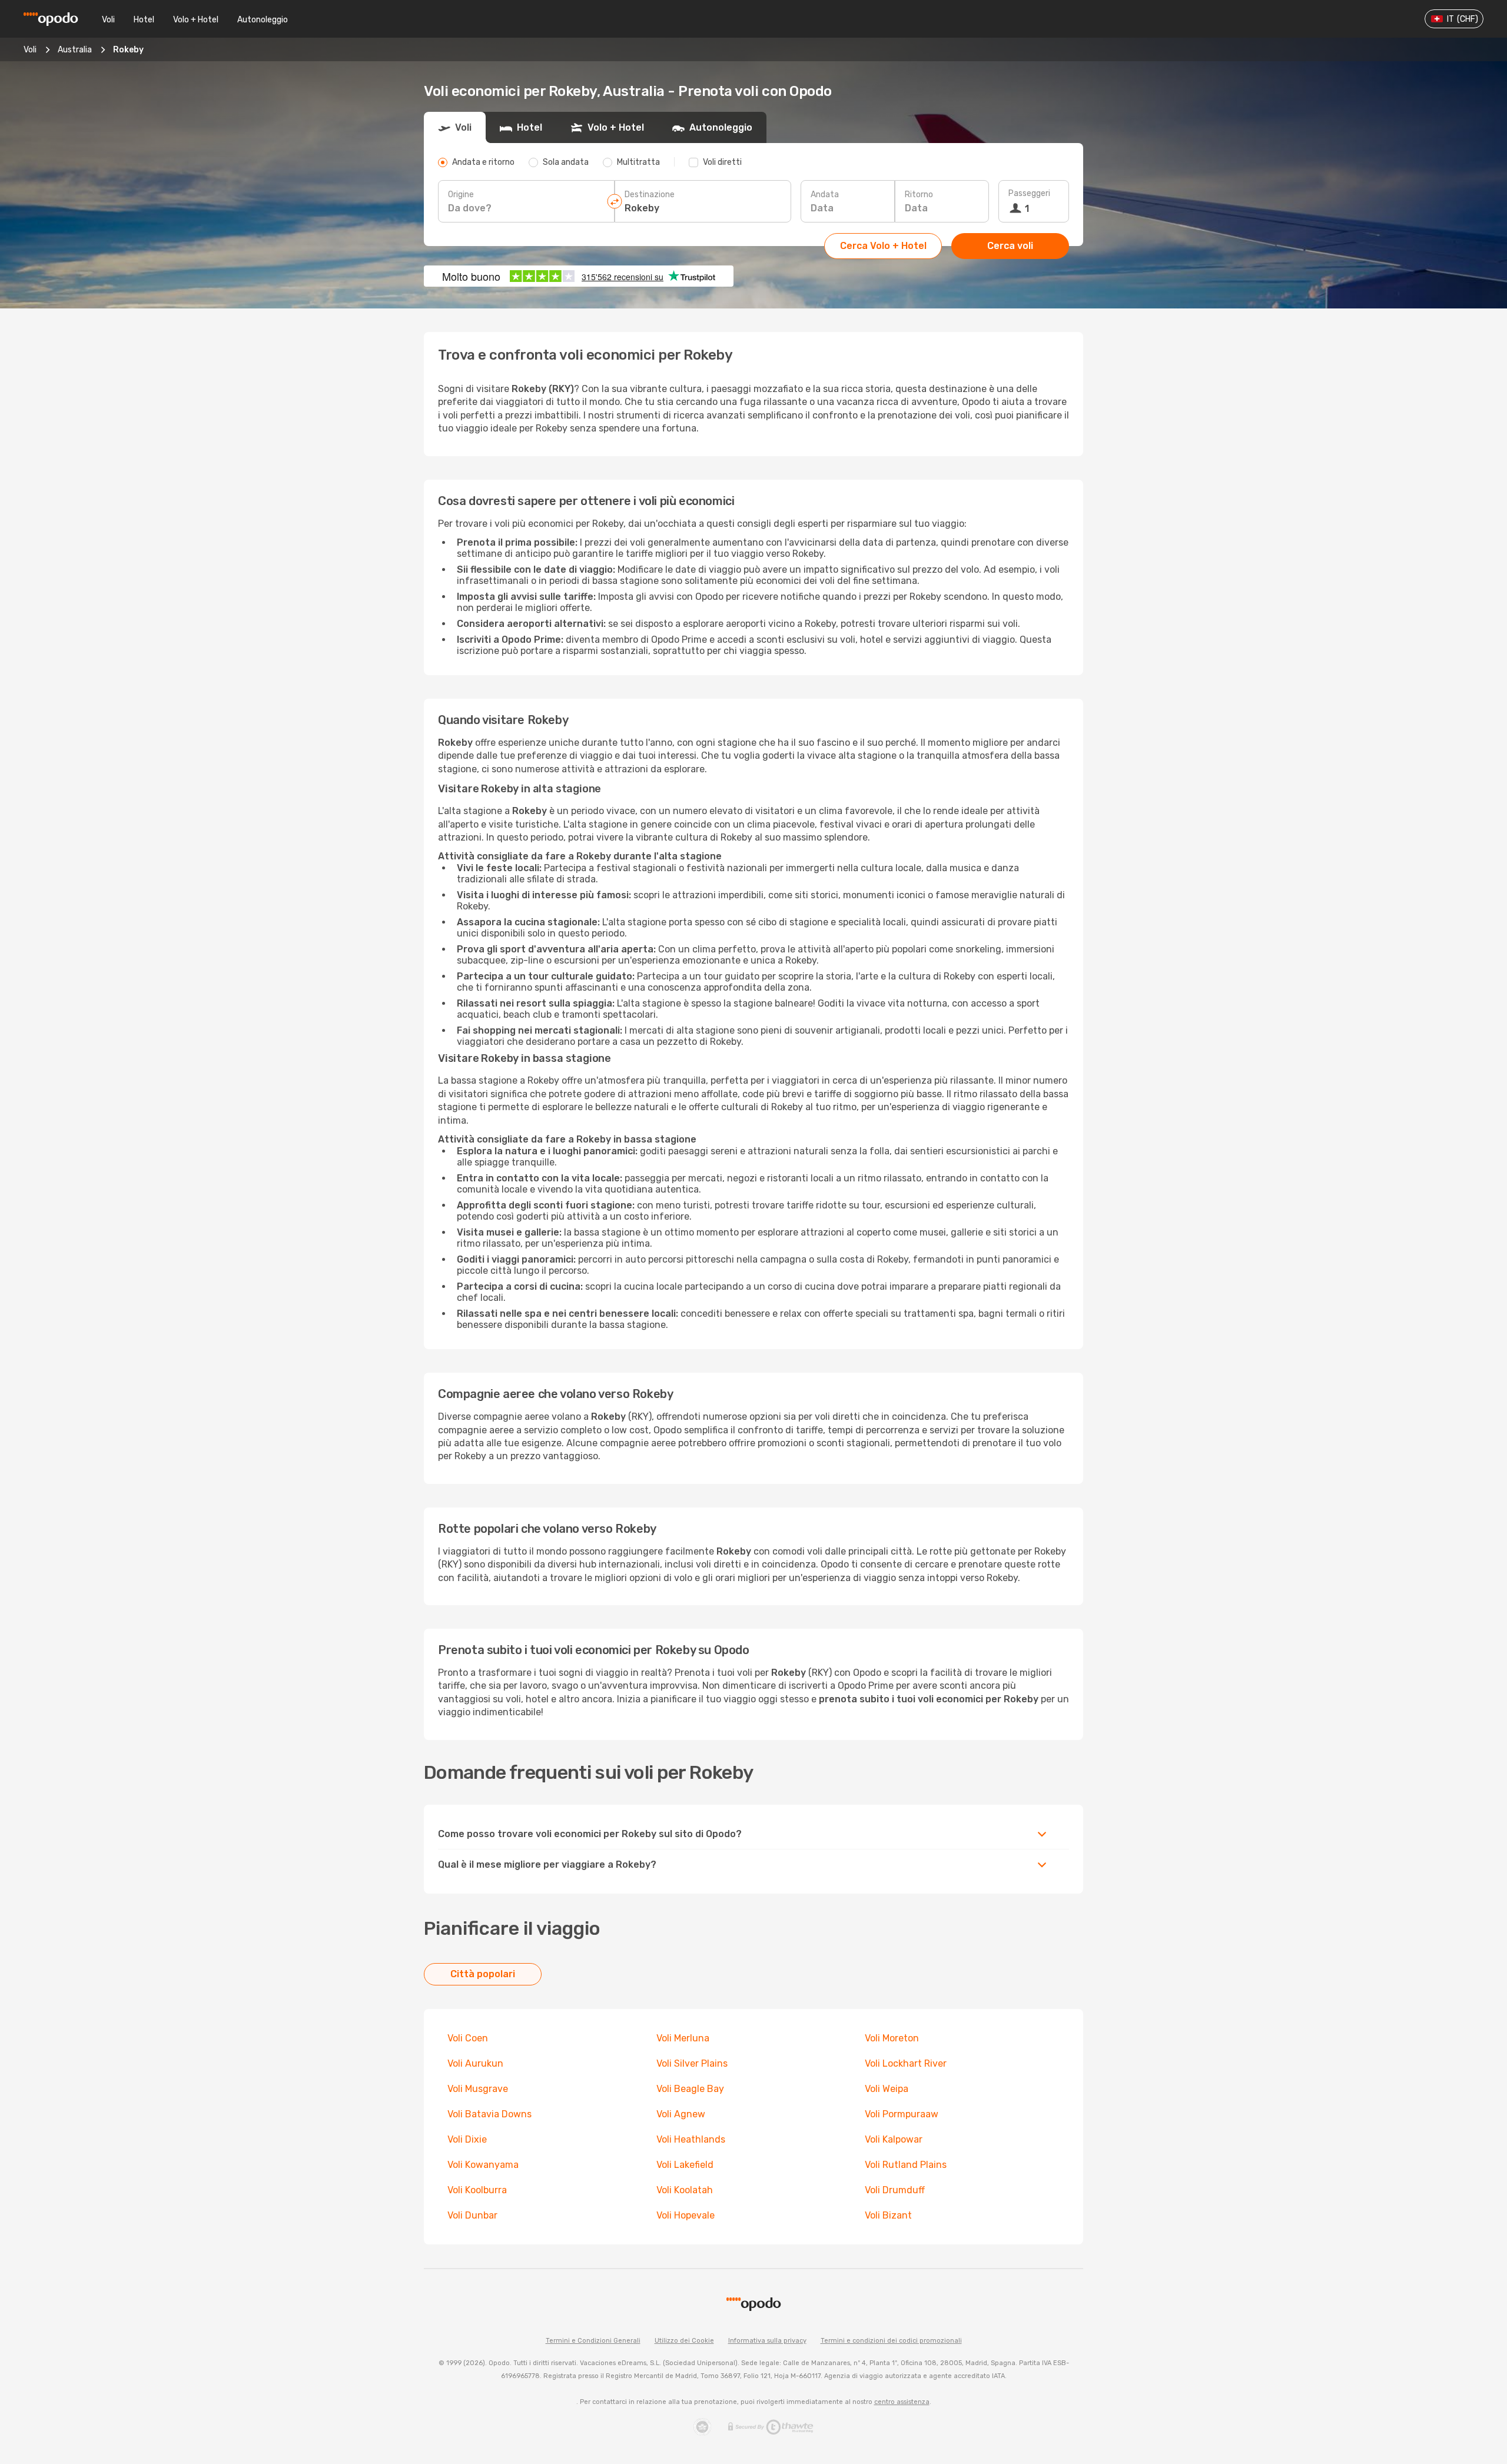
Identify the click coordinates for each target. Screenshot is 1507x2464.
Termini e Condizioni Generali (593, 2341)
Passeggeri (1029, 193)
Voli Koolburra (477, 2190)
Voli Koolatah (685, 2190)
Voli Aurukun (475, 2063)
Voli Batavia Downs (489, 2114)
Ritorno (919, 195)
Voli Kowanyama (483, 2165)
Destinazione (650, 195)
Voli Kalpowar (894, 2139)
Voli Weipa (887, 2089)
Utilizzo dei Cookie (684, 2341)
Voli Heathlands (691, 2139)
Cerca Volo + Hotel (883, 246)
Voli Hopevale (686, 2215)
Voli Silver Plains (692, 2063)
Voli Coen (468, 2038)
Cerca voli (1010, 246)
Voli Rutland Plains (906, 2165)
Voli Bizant (888, 2215)
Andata (825, 195)
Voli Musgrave (478, 2089)
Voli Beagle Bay (690, 2089)
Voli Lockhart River (906, 2063)
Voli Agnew (681, 2114)
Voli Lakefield (685, 2165)
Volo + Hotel (196, 20)
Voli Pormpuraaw (902, 2114)
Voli (108, 20)
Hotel (144, 20)
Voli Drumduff (895, 2190)
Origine (461, 195)
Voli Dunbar (472, 2215)
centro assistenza (902, 2402)
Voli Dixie (467, 2139)
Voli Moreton (892, 2038)
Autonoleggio (263, 20)
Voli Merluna (683, 2038)
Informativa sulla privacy (767, 2341)
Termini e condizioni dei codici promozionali (891, 2341)
